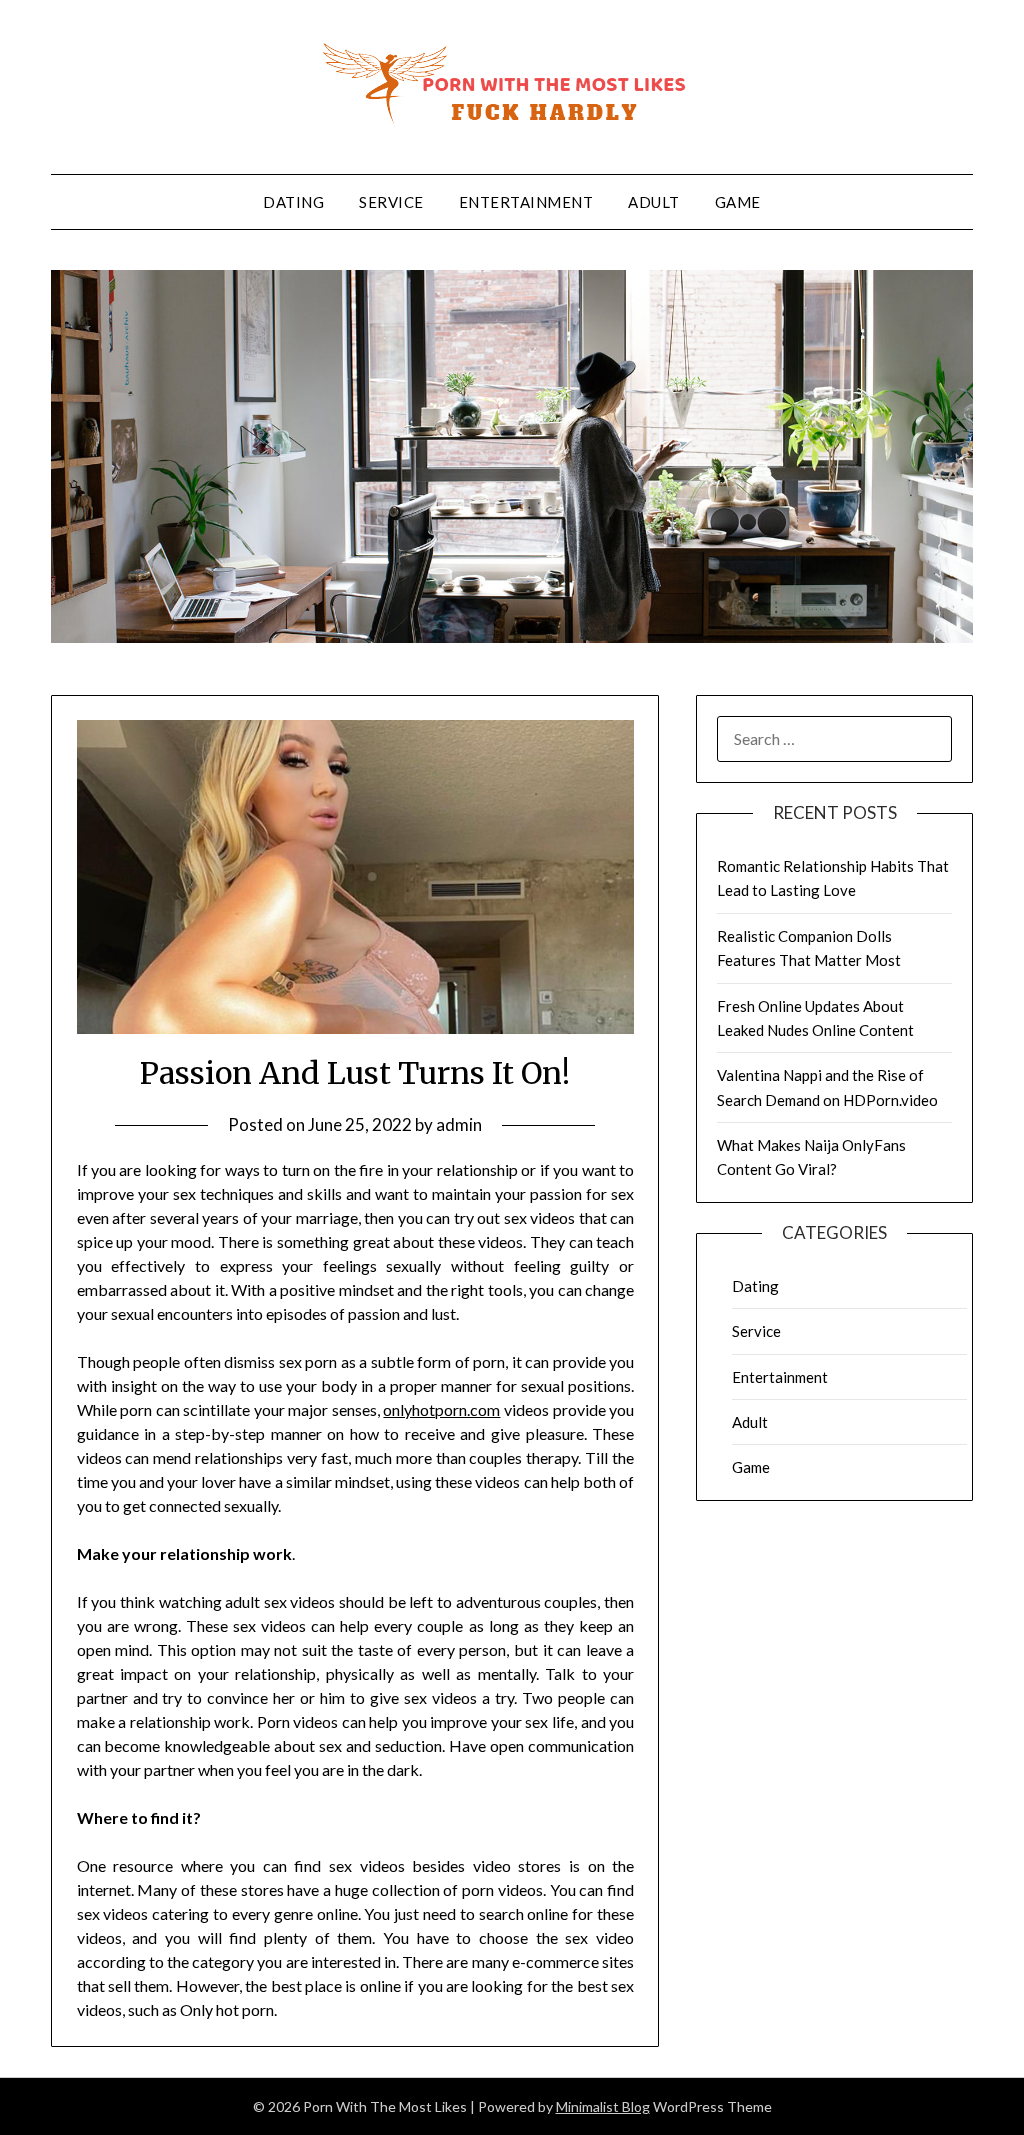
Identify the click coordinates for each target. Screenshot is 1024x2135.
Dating (293, 202)
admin (459, 1124)
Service (391, 202)
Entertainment (526, 202)
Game (738, 202)
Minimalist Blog (603, 2106)
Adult (654, 202)
